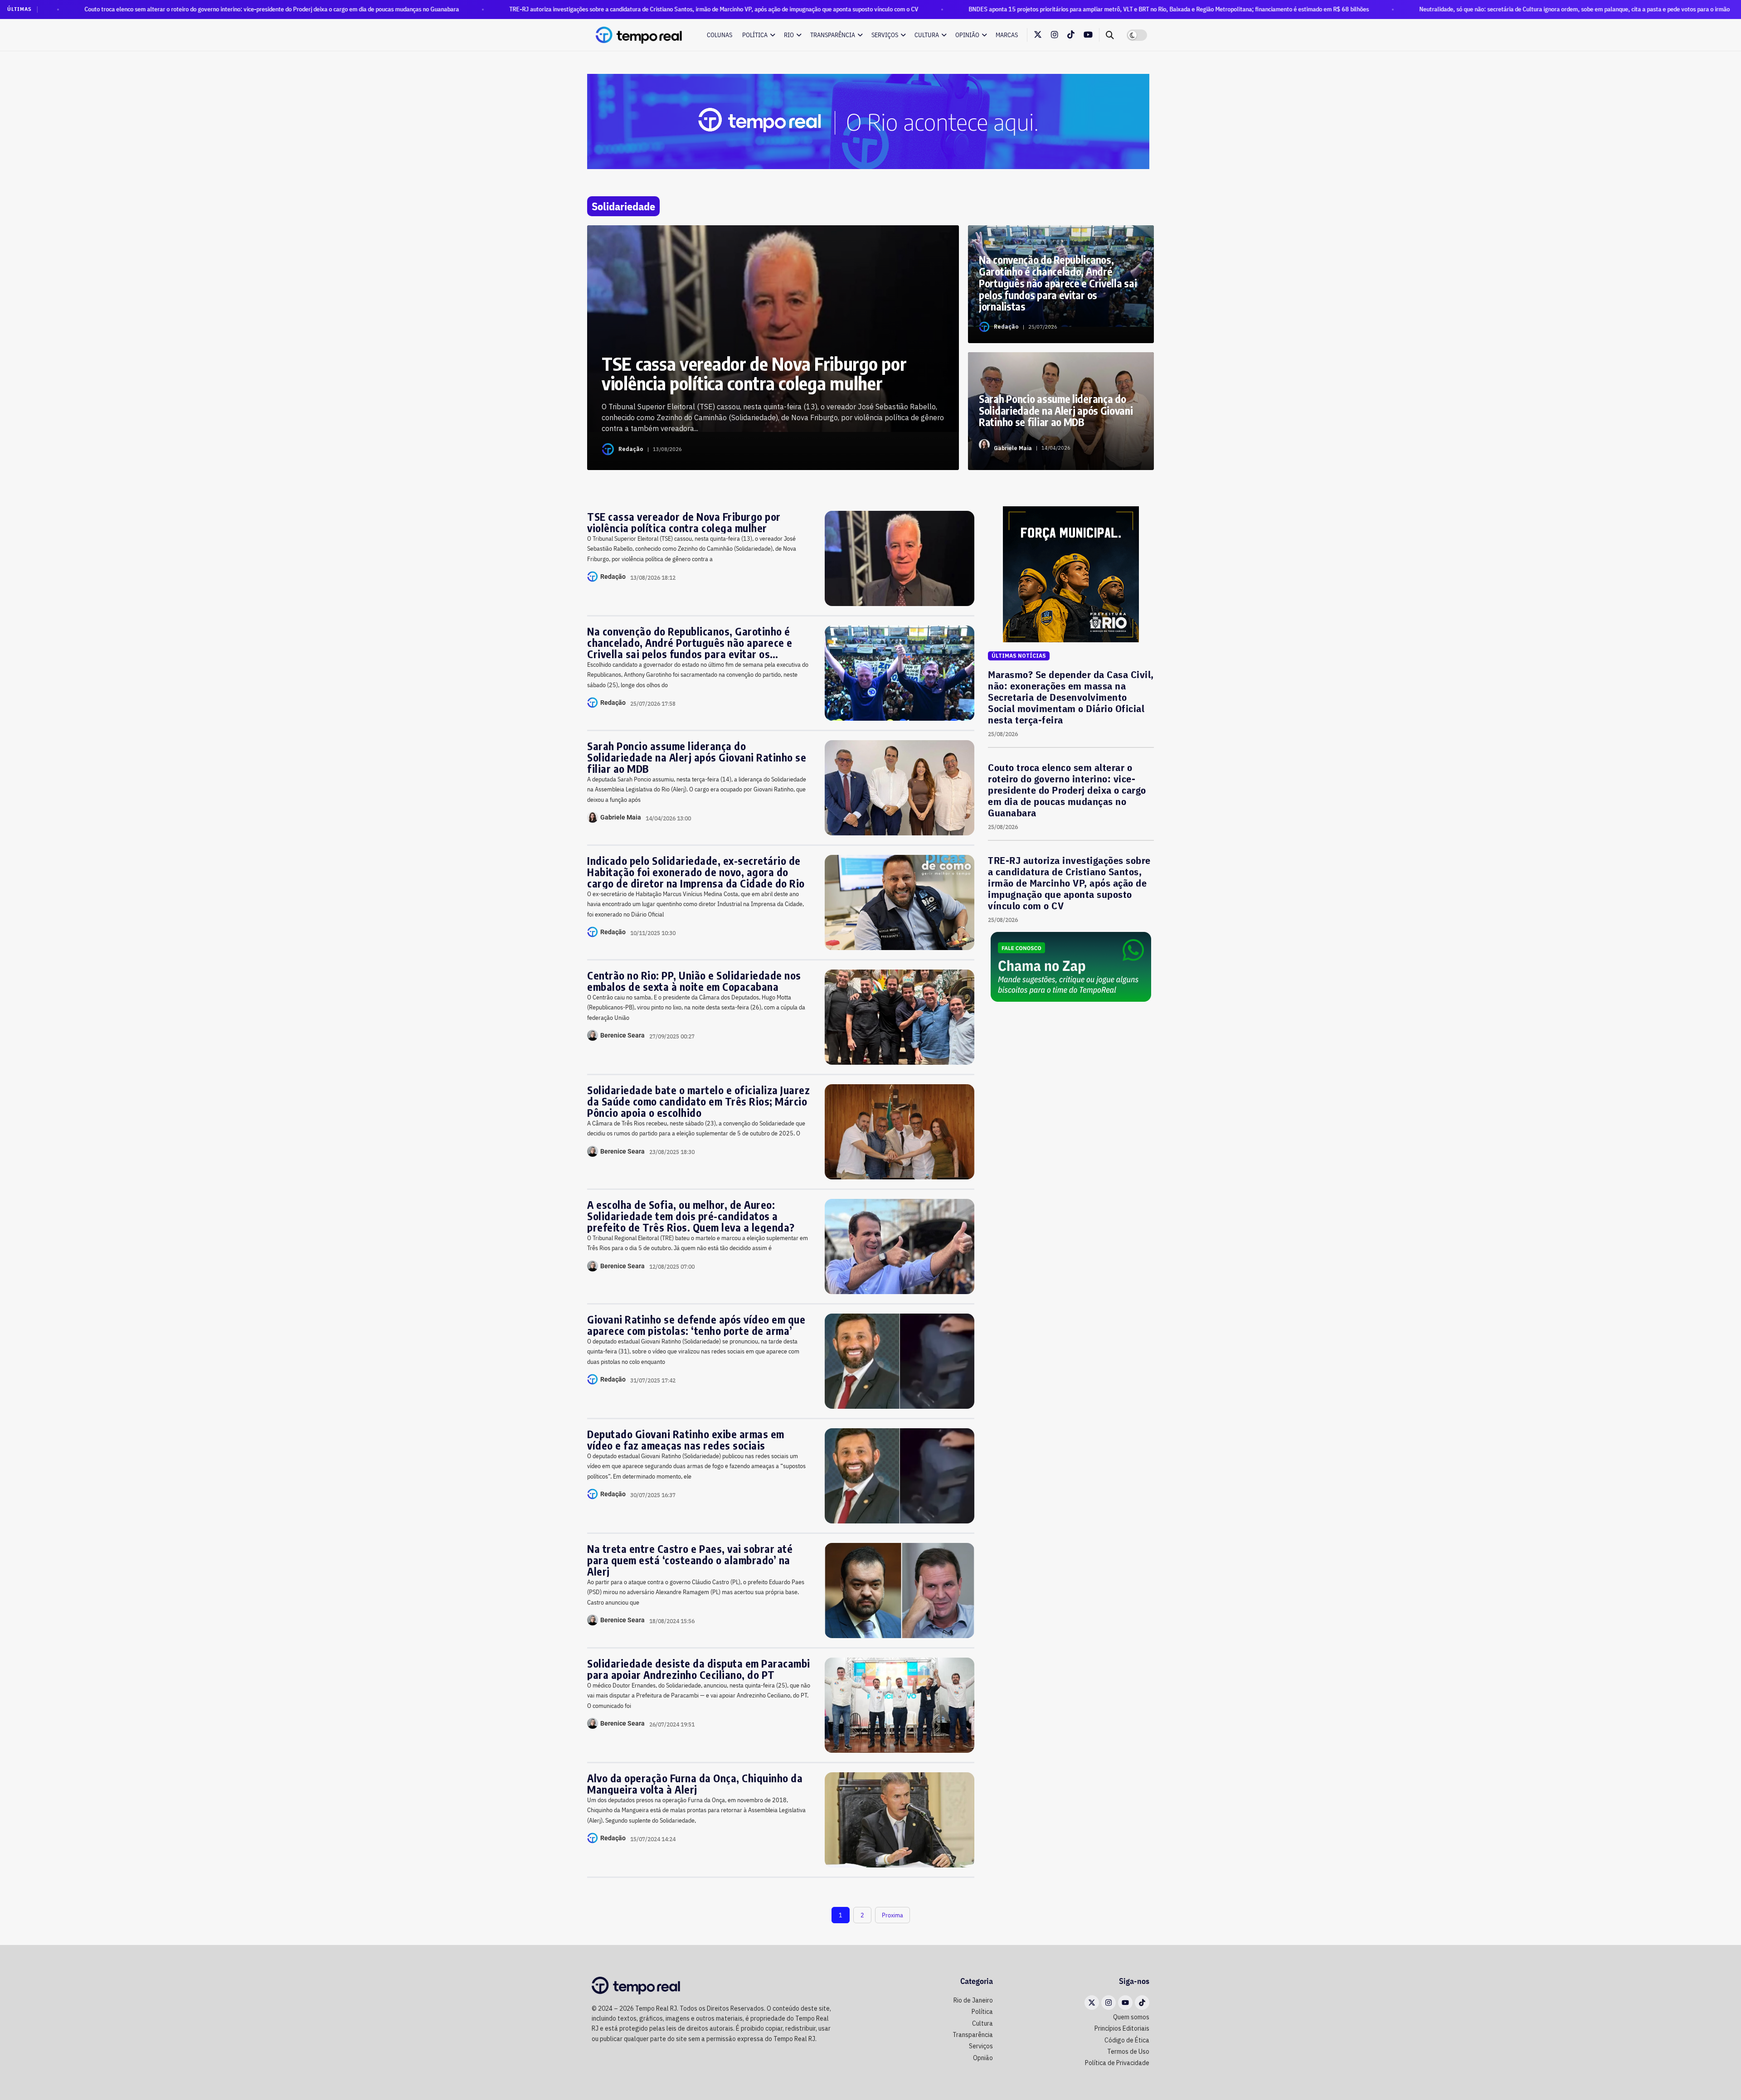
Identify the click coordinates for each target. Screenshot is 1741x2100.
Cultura (927, 35)
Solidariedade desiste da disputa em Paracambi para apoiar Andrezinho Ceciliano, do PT (699, 1669)
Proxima (892, 1915)
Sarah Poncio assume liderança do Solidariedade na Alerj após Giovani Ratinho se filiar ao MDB (697, 757)
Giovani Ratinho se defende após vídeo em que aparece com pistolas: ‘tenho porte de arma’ (696, 1325)
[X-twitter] (1092, 2003)
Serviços (885, 35)
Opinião (967, 35)
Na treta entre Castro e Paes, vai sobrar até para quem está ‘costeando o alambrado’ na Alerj (690, 1560)
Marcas (1007, 35)
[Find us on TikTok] (1071, 35)
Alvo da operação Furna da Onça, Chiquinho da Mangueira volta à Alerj (695, 1784)
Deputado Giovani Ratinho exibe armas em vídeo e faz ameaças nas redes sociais (686, 1440)
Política (755, 35)
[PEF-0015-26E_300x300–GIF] (1071, 574)
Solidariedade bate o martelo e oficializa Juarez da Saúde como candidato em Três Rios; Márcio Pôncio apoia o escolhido (698, 1101)
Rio (789, 35)
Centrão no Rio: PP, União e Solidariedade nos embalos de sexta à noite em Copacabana (694, 981)
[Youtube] (1125, 2003)
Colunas (720, 35)
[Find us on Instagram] (1055, 35)
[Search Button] (1110, 35)
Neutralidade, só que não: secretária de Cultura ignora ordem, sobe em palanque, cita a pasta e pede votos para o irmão (1404, 9)
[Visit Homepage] (639, 35)
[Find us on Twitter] (1038, 35)
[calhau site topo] (868, 121)
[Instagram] (1109, 2003)
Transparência (833, 35)
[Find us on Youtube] (1088, 35)
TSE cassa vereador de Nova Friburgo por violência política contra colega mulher (684, 522)
